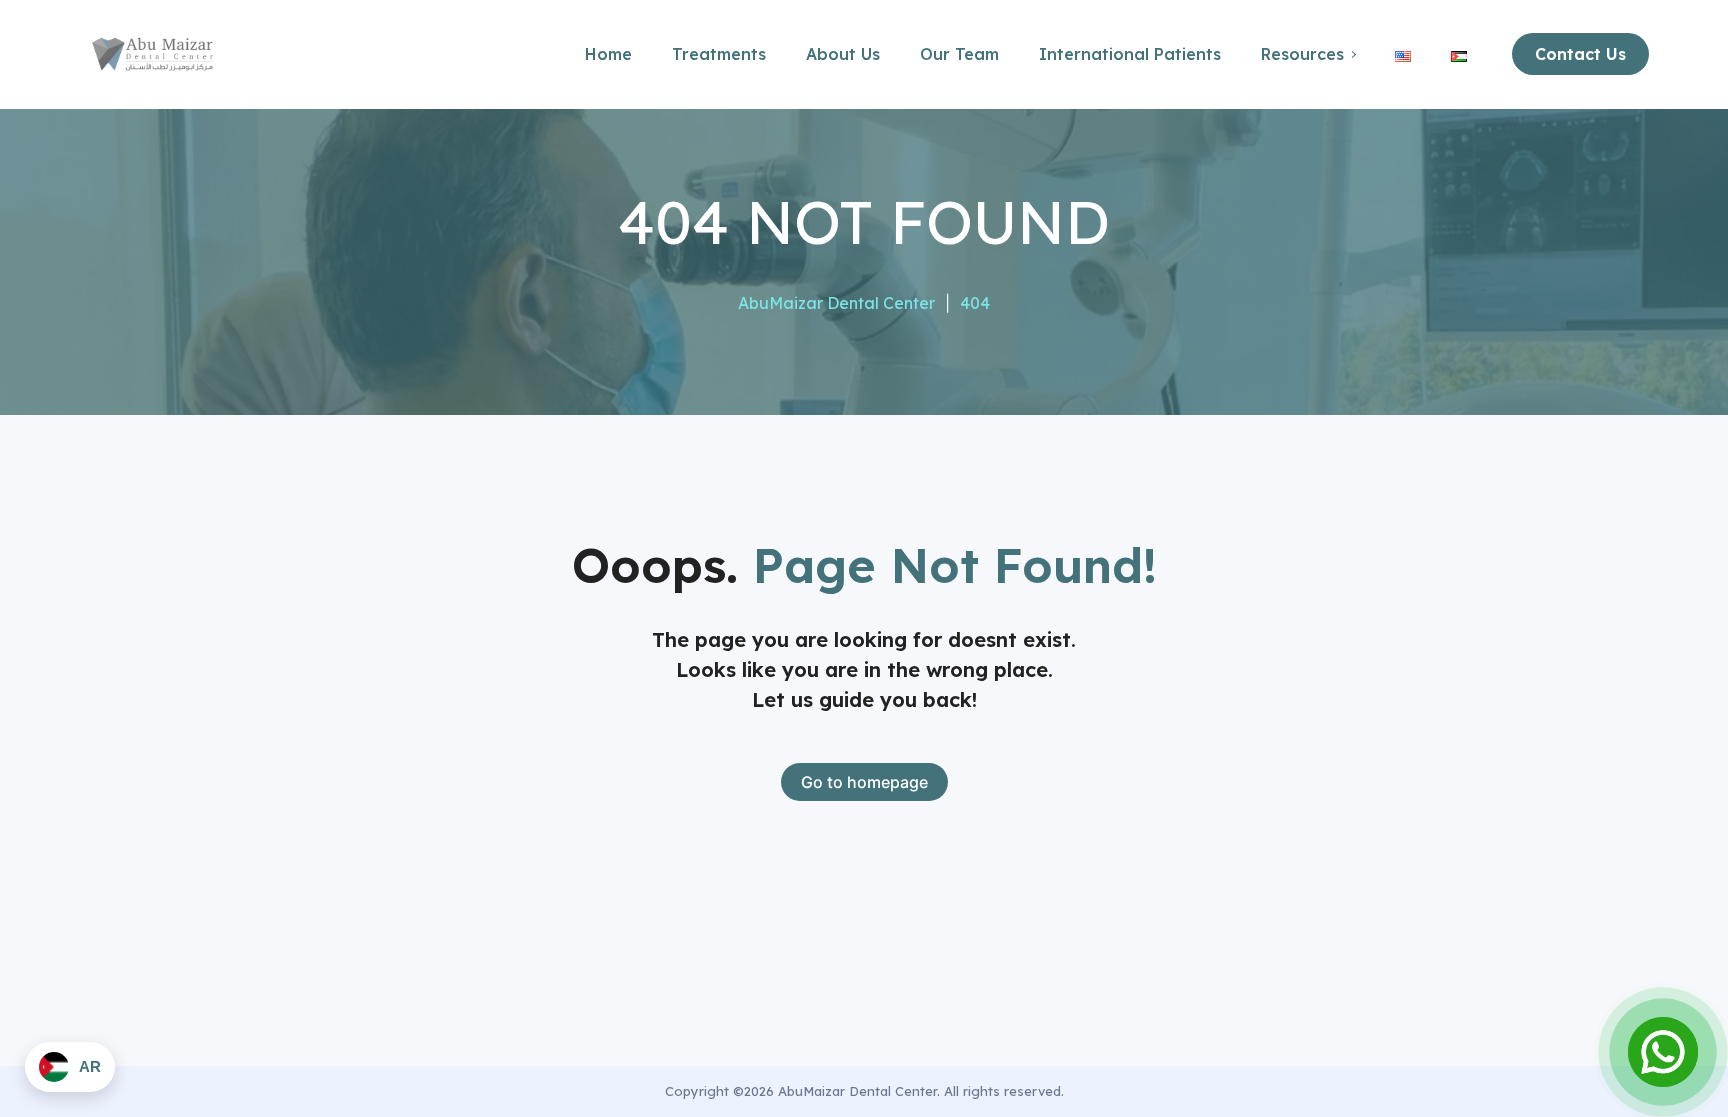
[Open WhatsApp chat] (1663, 1052)
